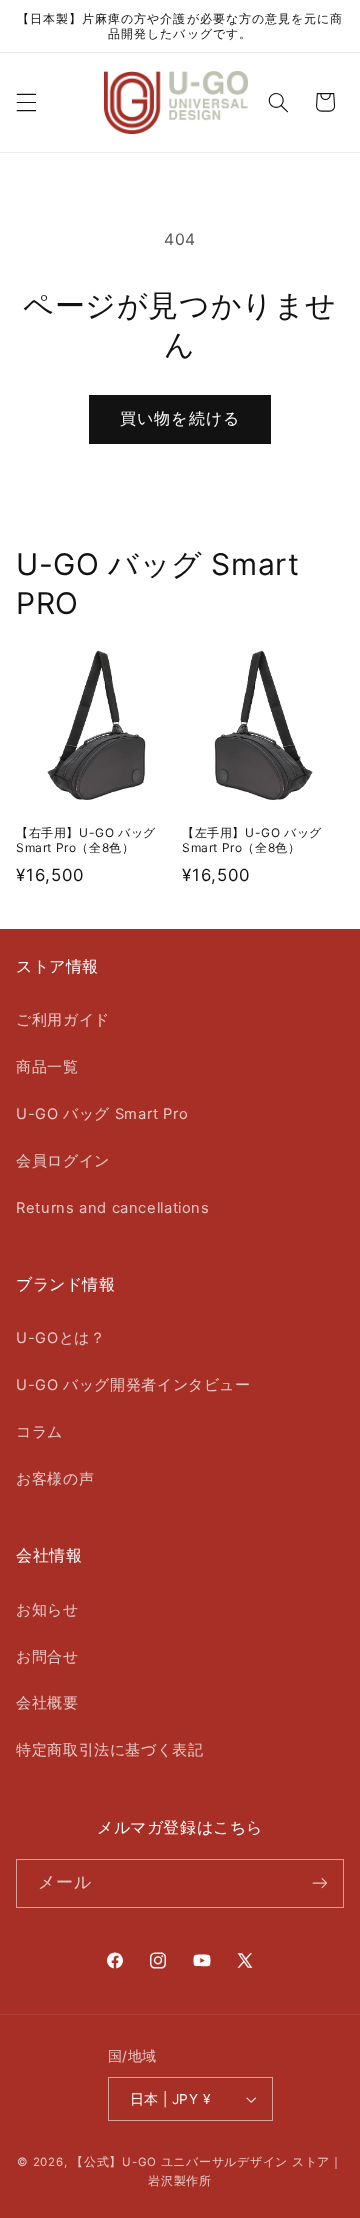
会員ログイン (63, 1161)
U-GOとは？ (60, 1338)
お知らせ (47, 1610)
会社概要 (47, 1703)
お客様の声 (55, 1479)
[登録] (320, 1883)
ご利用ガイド (63, 1020)
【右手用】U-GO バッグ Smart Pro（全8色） (86, 840)
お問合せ (47, 1657)
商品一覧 (47, 1067)
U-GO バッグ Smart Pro (102, 1114)
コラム (39, 1432)
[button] (26, 102)
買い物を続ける (179, 418)
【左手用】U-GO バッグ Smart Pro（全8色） (252, 840)
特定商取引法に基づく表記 (110, 1750)
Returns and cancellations (113, 1208)
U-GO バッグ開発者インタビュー (133, 1385)
